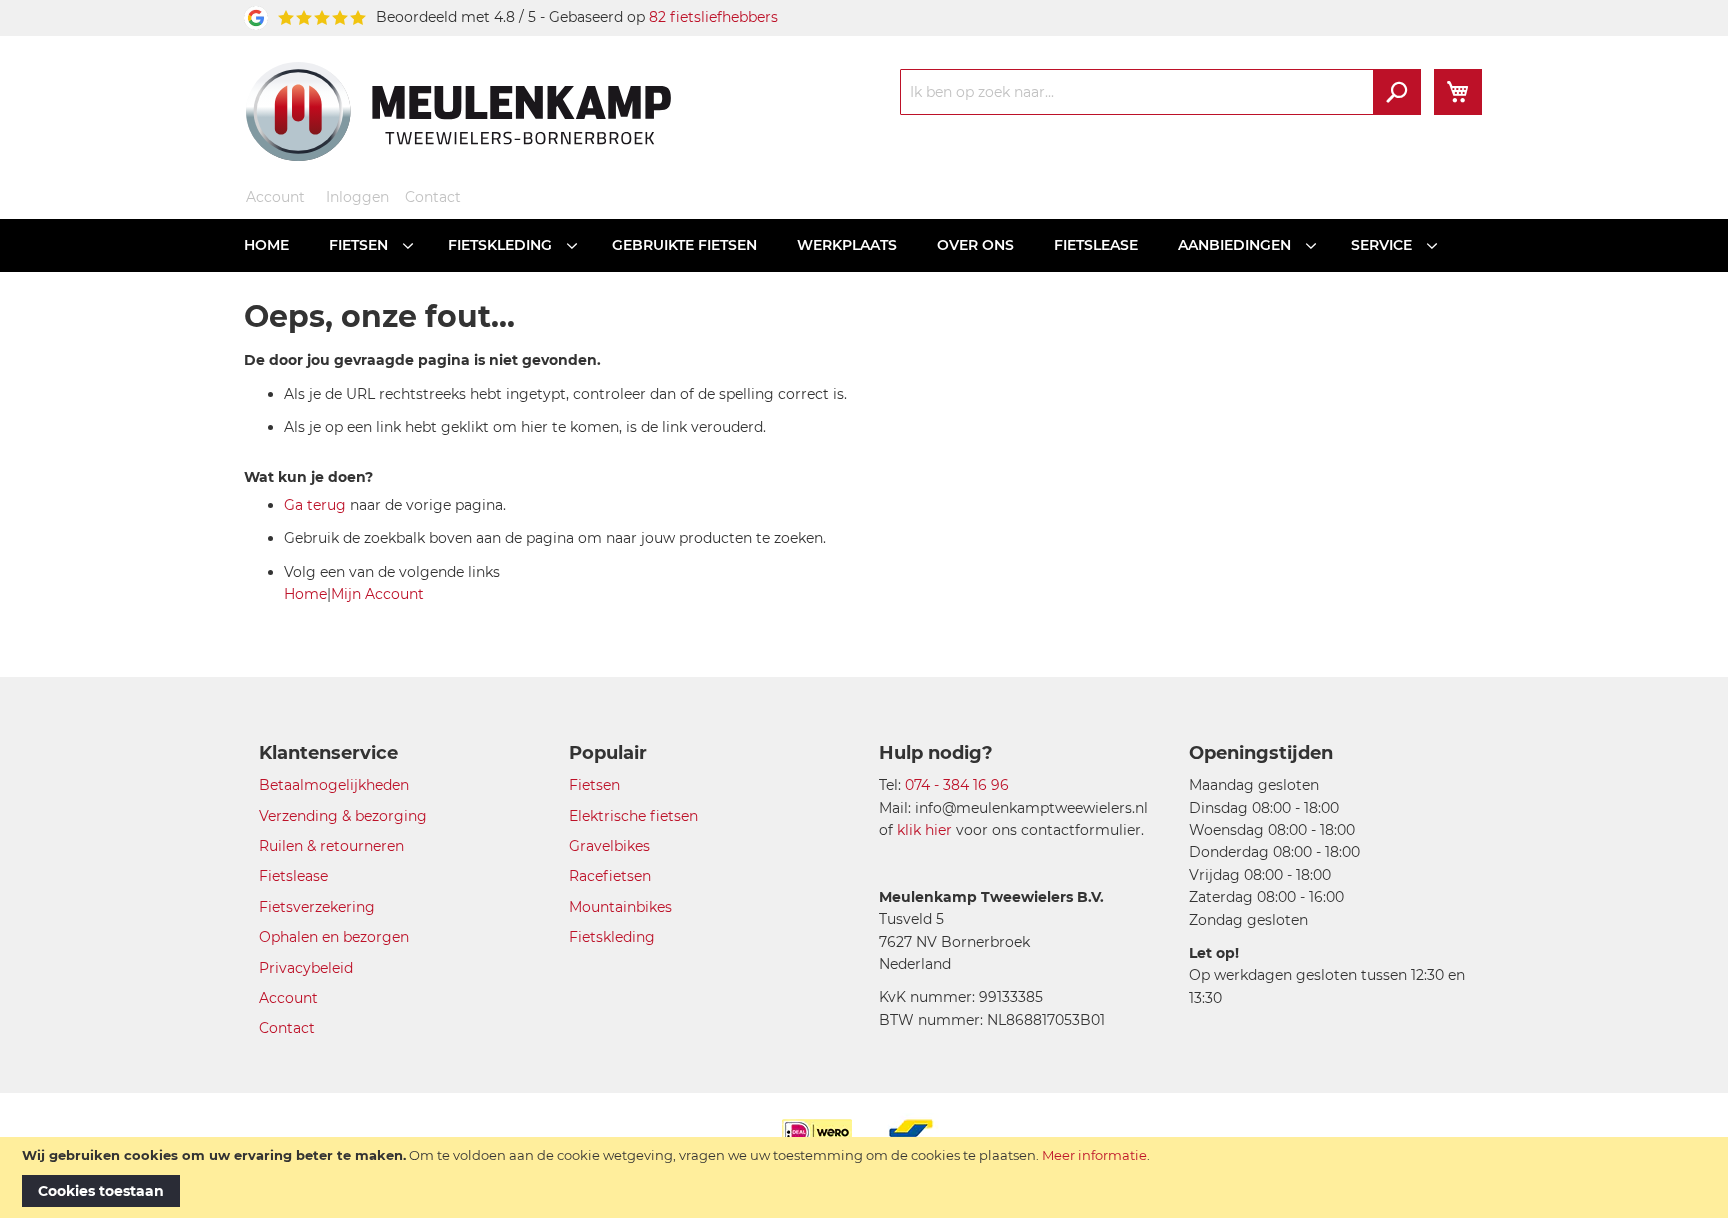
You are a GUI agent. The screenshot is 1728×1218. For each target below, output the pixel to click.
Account (275, 197)
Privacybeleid (306, 968)
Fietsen (594, 785)
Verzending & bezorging (343, 816)
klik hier (924, 830)
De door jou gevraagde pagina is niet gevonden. (422, 360)
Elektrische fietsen (633, 816)
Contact (433, 197)
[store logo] (458, 111)
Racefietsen (610, 876)
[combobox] (1160, 92)
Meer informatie (1094, 1155)
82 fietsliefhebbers (713, 17)
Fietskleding (612, 937)
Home (305, 594)
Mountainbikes (620, 907)
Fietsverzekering (317, 907)
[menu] (864, 245)
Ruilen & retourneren (331, 846)
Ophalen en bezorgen (334, 937)
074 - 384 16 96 (957, 785)
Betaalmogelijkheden (334, 785)
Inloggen (357, 197)
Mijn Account (377, 594)
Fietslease (293, 876)
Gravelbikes (609, 846)
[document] (864, 1177)
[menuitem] (266, 245)
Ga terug (315, 505)
